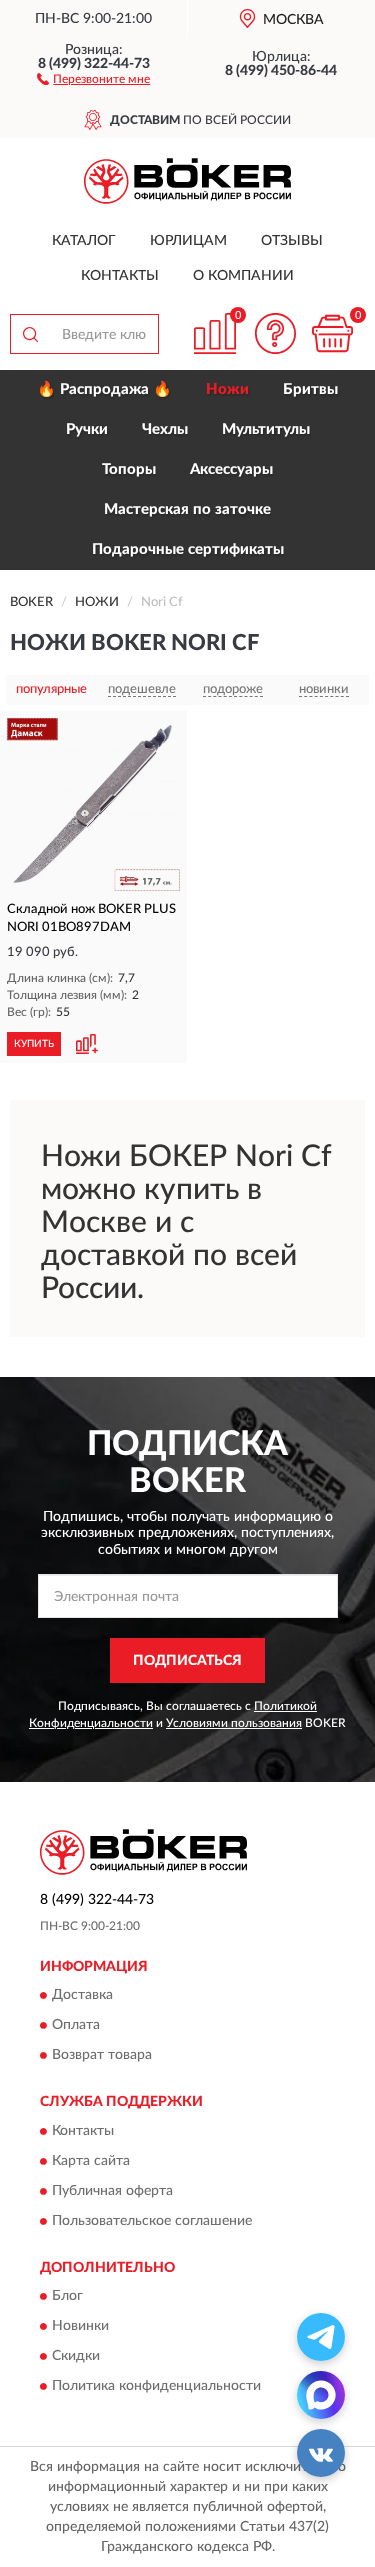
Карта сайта (91, 2161)
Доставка (82, 1996)
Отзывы (292, 241)
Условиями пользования (234, 1723)
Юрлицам (188, 241)
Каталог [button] (84, 241)
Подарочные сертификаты (188, 549)
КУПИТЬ (34, 1044)
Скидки (76, 2357)
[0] (332, 333)
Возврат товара (102, 2056)
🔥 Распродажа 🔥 (104, 389)
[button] (93, 78)
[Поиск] (30, 334)
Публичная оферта (112, 2191)
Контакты (120, 276)
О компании (243, 276)
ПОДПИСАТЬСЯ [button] (187, 1661)
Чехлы (165, 429)
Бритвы (310, 389)
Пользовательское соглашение (152, 2221)
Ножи (227, 389)
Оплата (76, 2026)
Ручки (87, 429)
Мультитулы (266, 429)
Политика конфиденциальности (156, 2387)
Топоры (129, 469)
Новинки (80, 2327)
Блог (67, 2297)
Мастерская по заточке (187, 509)
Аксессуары (231, 469)
